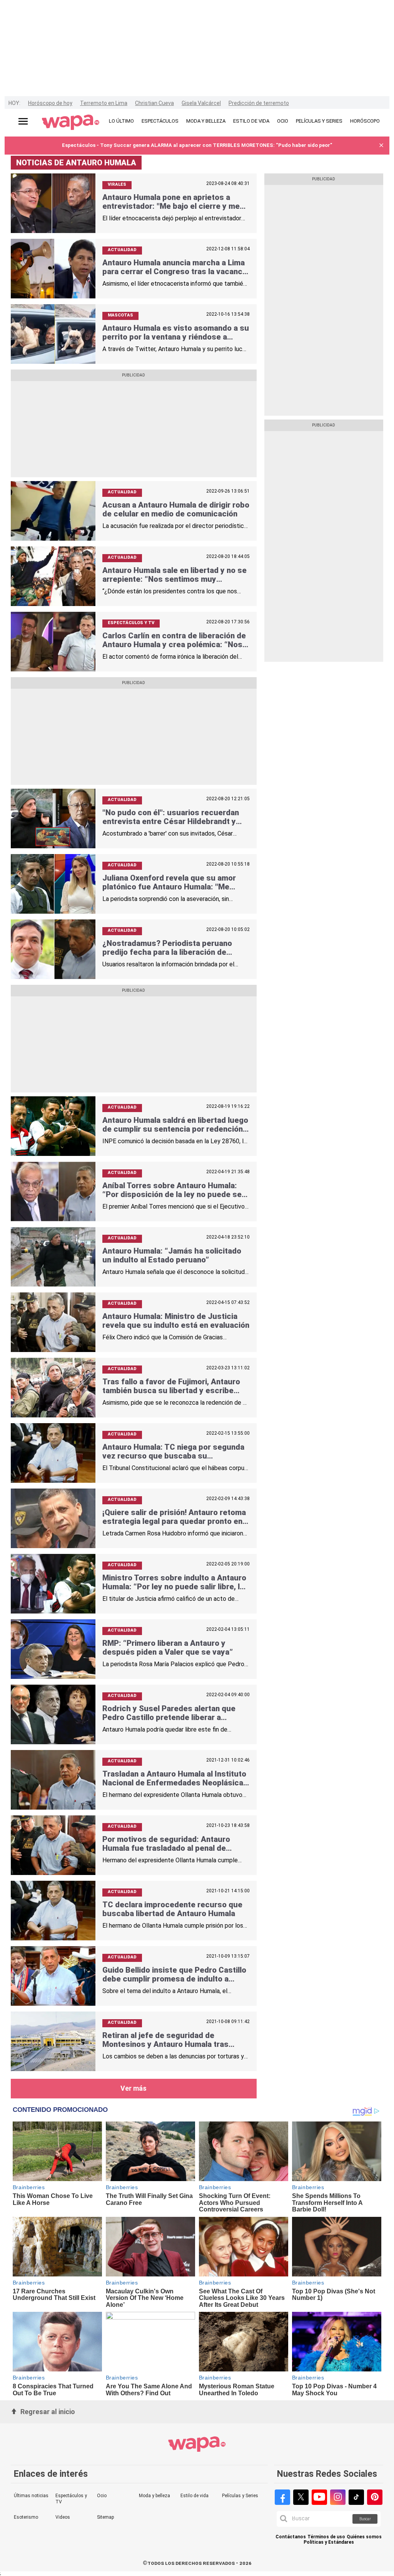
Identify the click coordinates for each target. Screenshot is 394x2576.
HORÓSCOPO (365, 121)
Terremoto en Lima (104, 103)
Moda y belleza (154, 2496)
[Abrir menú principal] (23, 121)
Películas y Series (240, 2496)
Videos (63, 2517)
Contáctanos (291, 2537)
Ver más (134, 2088)
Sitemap (105, 2517)
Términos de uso (326, 2537)
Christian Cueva (154, 103)
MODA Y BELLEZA (206, 121)
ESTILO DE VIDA (251, 121)
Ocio (102, 2496)
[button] (381, 146)
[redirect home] (71, 123)
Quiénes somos (364, 2537)
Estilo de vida (194, 2496)
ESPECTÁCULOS (160, 121)
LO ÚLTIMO (121, 121)
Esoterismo (26, 2517)
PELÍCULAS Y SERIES (319, 121)
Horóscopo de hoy (50, 103)
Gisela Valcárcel (201, 103)
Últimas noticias (31, 2496)
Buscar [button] (365, 2519)
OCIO (283, 121)
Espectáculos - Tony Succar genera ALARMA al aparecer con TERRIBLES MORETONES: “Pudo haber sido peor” (197, 145)
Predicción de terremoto (259, 103)
